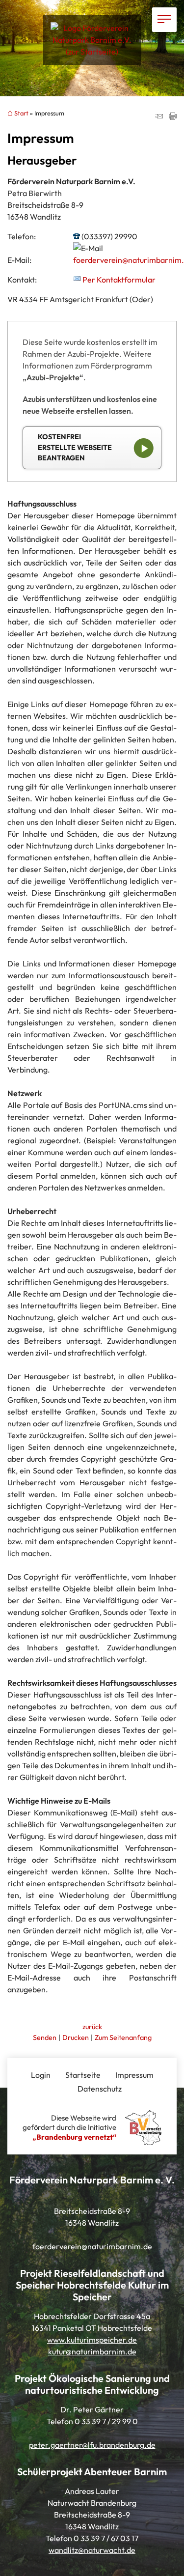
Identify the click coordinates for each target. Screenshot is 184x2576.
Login (41, 2075)
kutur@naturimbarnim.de (92, 2351)
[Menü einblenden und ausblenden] (164, 20)
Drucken (76, 2038)
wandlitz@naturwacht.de (92, 2550)
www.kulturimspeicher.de (92, 2340)
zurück (92, 2027)
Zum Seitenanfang (123, 2038)
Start (21, 113)
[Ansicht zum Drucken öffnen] (173, 117)
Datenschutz (100, 2089)
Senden (45, 2038)
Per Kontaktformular (119, 280)
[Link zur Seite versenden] (159, 117)
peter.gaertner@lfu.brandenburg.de (92, 2445)
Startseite (83, 2075)
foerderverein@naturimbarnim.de (92, 2246)
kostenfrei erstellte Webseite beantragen (75, 447)
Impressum (134, 2075)
